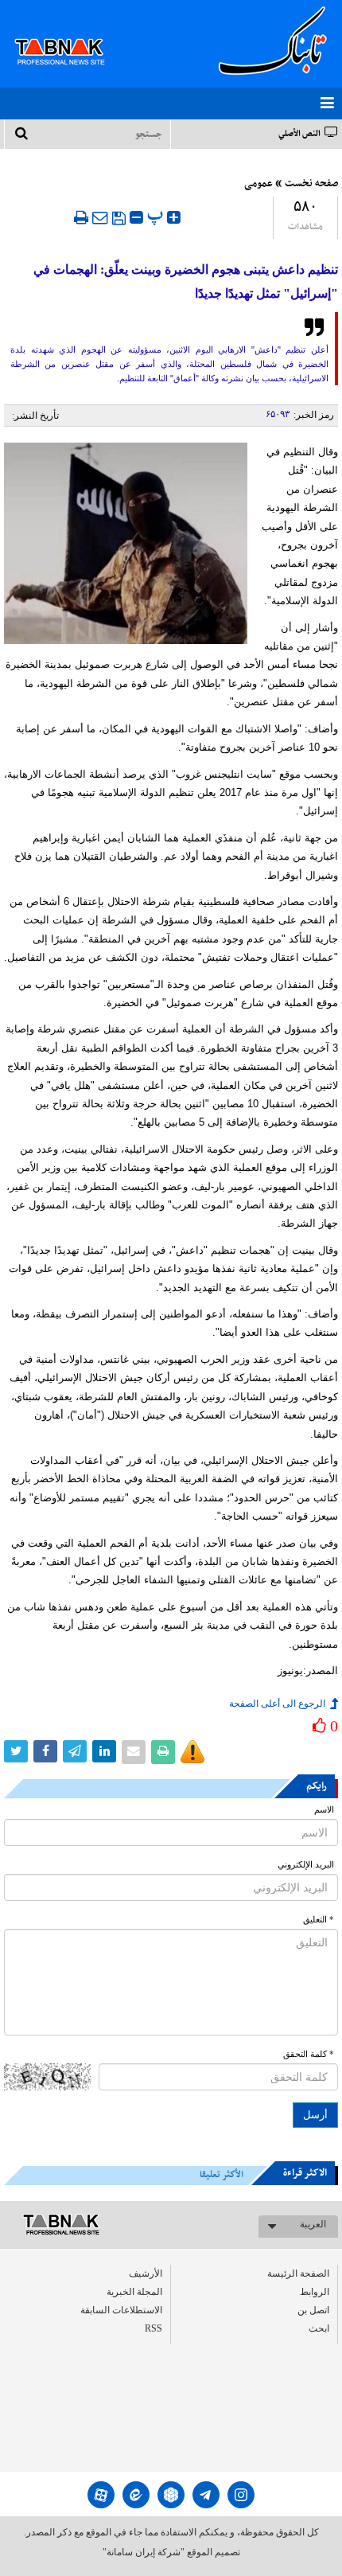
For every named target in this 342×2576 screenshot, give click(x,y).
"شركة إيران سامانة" (144, 2552)
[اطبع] (81, 217)
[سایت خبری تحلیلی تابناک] (70, 33)
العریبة (313, 2224)
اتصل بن (313, 2310)
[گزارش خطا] (192, 1752)
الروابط (315, 2292)
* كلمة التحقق (309, 2054)
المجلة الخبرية (134, 2292)
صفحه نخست (311, 184)
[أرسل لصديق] (100, 217)
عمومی (258, 184)
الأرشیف (146, 2274)
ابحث (319, 2328)
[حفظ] (119, 218)
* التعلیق (319, 1920)
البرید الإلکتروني (306, 1865)
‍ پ (157, 215)
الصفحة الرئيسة (298, 2274)
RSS (154, 2328)
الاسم (324, 1810)
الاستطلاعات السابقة (121, 2310)
